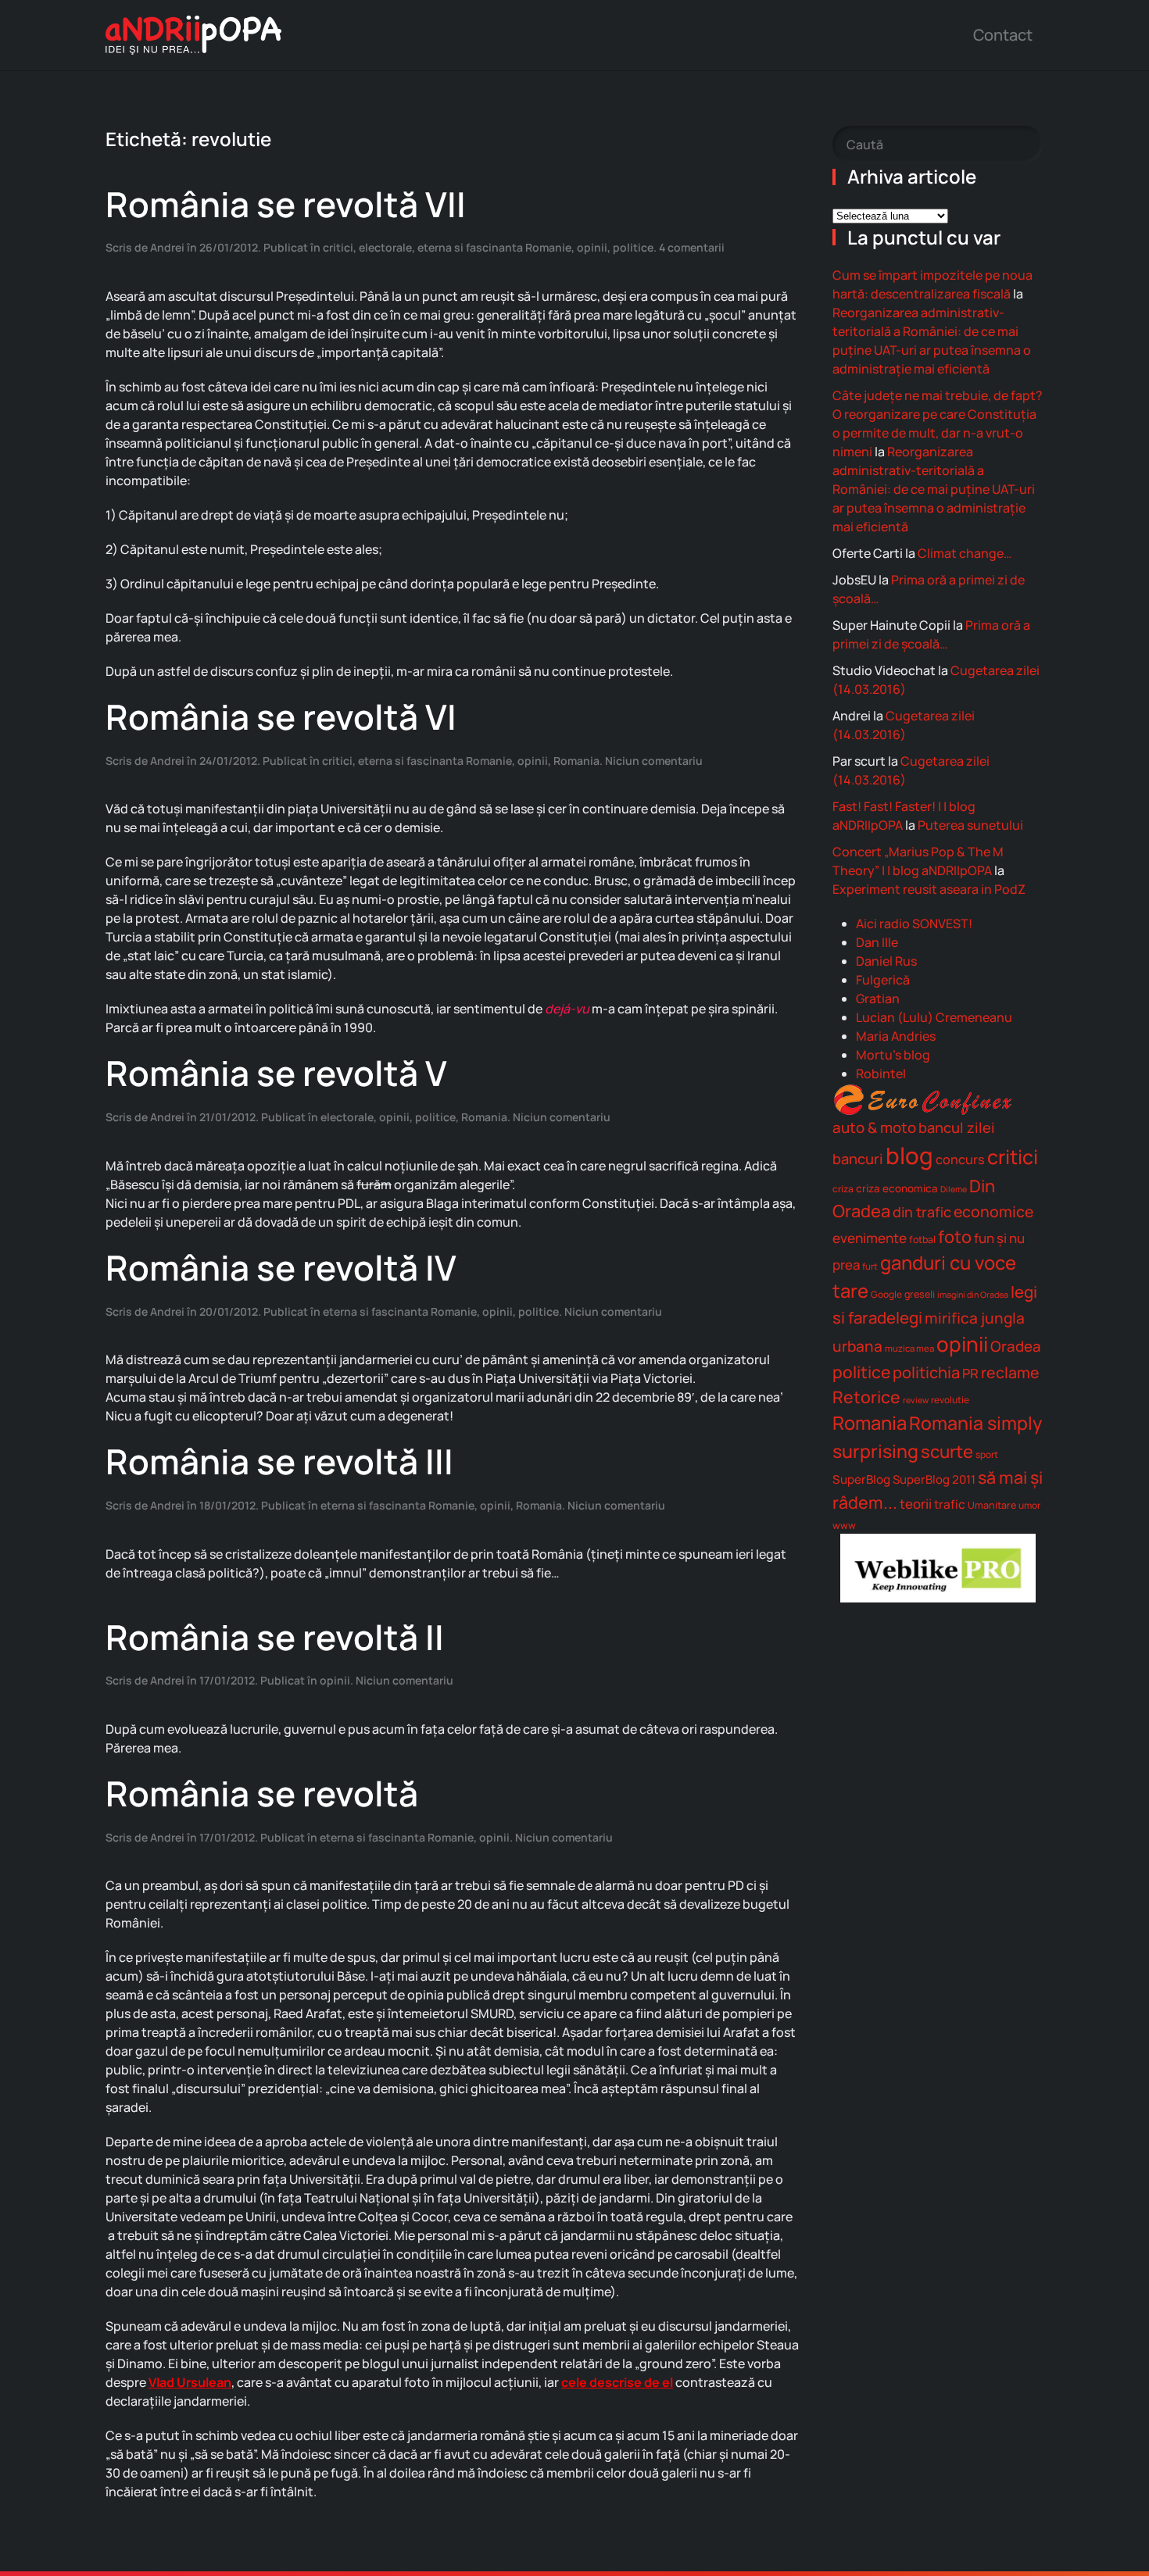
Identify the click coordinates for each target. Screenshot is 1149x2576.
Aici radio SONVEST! (914, 924)
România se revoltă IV (281, 1267)
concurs (960, 1159)
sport (987, 1454)
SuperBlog (861, 1479)
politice (633, 247)
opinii (592, 247)
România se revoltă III (279, 1461)
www (844, 1526)
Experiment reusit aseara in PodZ (929, 889)
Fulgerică (883, 980)
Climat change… (965, 553)
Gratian (878, 999)
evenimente (870, 1238)
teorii (916, 1504)
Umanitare (992, 1505)
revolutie (950, 1400)
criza (843, 1189)
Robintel (881, 1074)
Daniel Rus (886, 961)
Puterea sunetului (970, 825)
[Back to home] (193, 35)
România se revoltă (262, 1793)
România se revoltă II (275, 1637)
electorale (385, 247)
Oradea (1016, 1346)
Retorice (866, 1397)
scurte (947, 1451)
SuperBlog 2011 (934, 1479)
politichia (926, 1372)
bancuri (858, 1159)
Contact (1003, 35)
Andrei (167, 247)
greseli (920, 1294)
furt (870, 1266)
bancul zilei (957, 1127)
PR (970, 1373)
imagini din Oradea (973, 1295)
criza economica (897, 1188)
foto (955, 1237)
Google (886, 1294)
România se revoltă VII (286, 204)
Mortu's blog (893, 1055)
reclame (1010, 1372)
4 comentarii (692, 247)
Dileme (954, 1189)
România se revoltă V (276, 1073)
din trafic (922, 1212)
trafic (950, 1504)
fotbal (922, 1240)
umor (1029, 1505)
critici (338, 247)
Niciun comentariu (654, 761)
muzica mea (909, 1348)
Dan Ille (877, 942)
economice (993, 1211)
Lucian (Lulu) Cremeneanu (934, 1017)
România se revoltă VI (281, 716)
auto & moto (874, 1127)
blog (909, 1156)
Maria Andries (896, 1036)
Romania (576, 761)
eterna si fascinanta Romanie (494, 247)
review (916, 1400)
